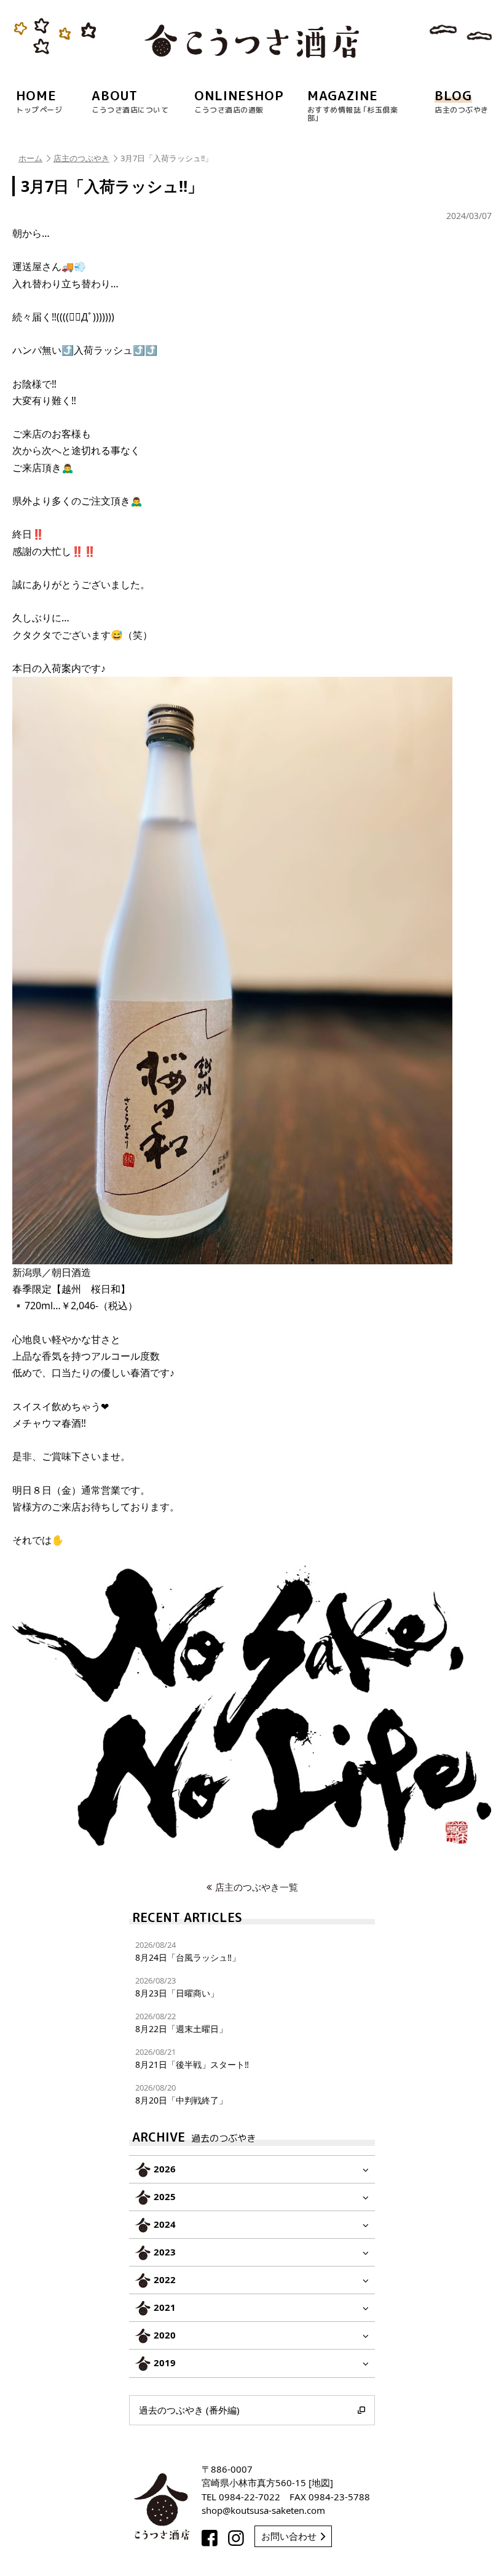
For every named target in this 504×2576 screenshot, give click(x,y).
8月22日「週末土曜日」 (181, 2023)
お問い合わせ (289, 2536)
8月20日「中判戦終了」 (181, 2094)
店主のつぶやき (81, 158)
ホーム (30, 158)
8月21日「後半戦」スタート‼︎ (192, 2058)
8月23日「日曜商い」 (177, 1987)
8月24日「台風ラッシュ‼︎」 (188, 1951)
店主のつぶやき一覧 (257, 1887)
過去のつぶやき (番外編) (189, 2410)
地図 (321, 2482)
